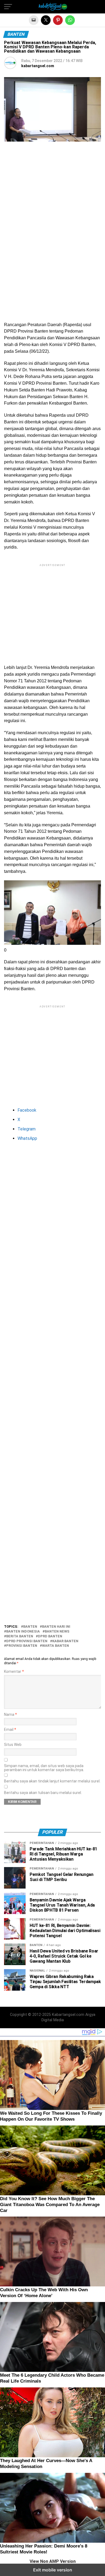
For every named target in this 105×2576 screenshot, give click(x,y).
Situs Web (13, 1745)
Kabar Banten (65, 1641)
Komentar (14, 1672)
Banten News (57, 1632)
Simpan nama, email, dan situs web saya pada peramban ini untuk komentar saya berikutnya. (44, 1768)
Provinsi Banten (22, 1646)
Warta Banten (55, 1646)
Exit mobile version (53, 2570)
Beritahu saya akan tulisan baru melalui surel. (43, 1793)
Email (10, 1730)
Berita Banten (20, 1636)
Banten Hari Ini (56, 1627)
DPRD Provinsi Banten (27, 1641)
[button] (8, 7)
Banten (30, 1627)
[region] (52, 192)
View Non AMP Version (53, 2561)
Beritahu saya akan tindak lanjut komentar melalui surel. (52, 1781)
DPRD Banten (50, 1636)
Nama (10, 1715)
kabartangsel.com (38, 66)
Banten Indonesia (23, 1632)
